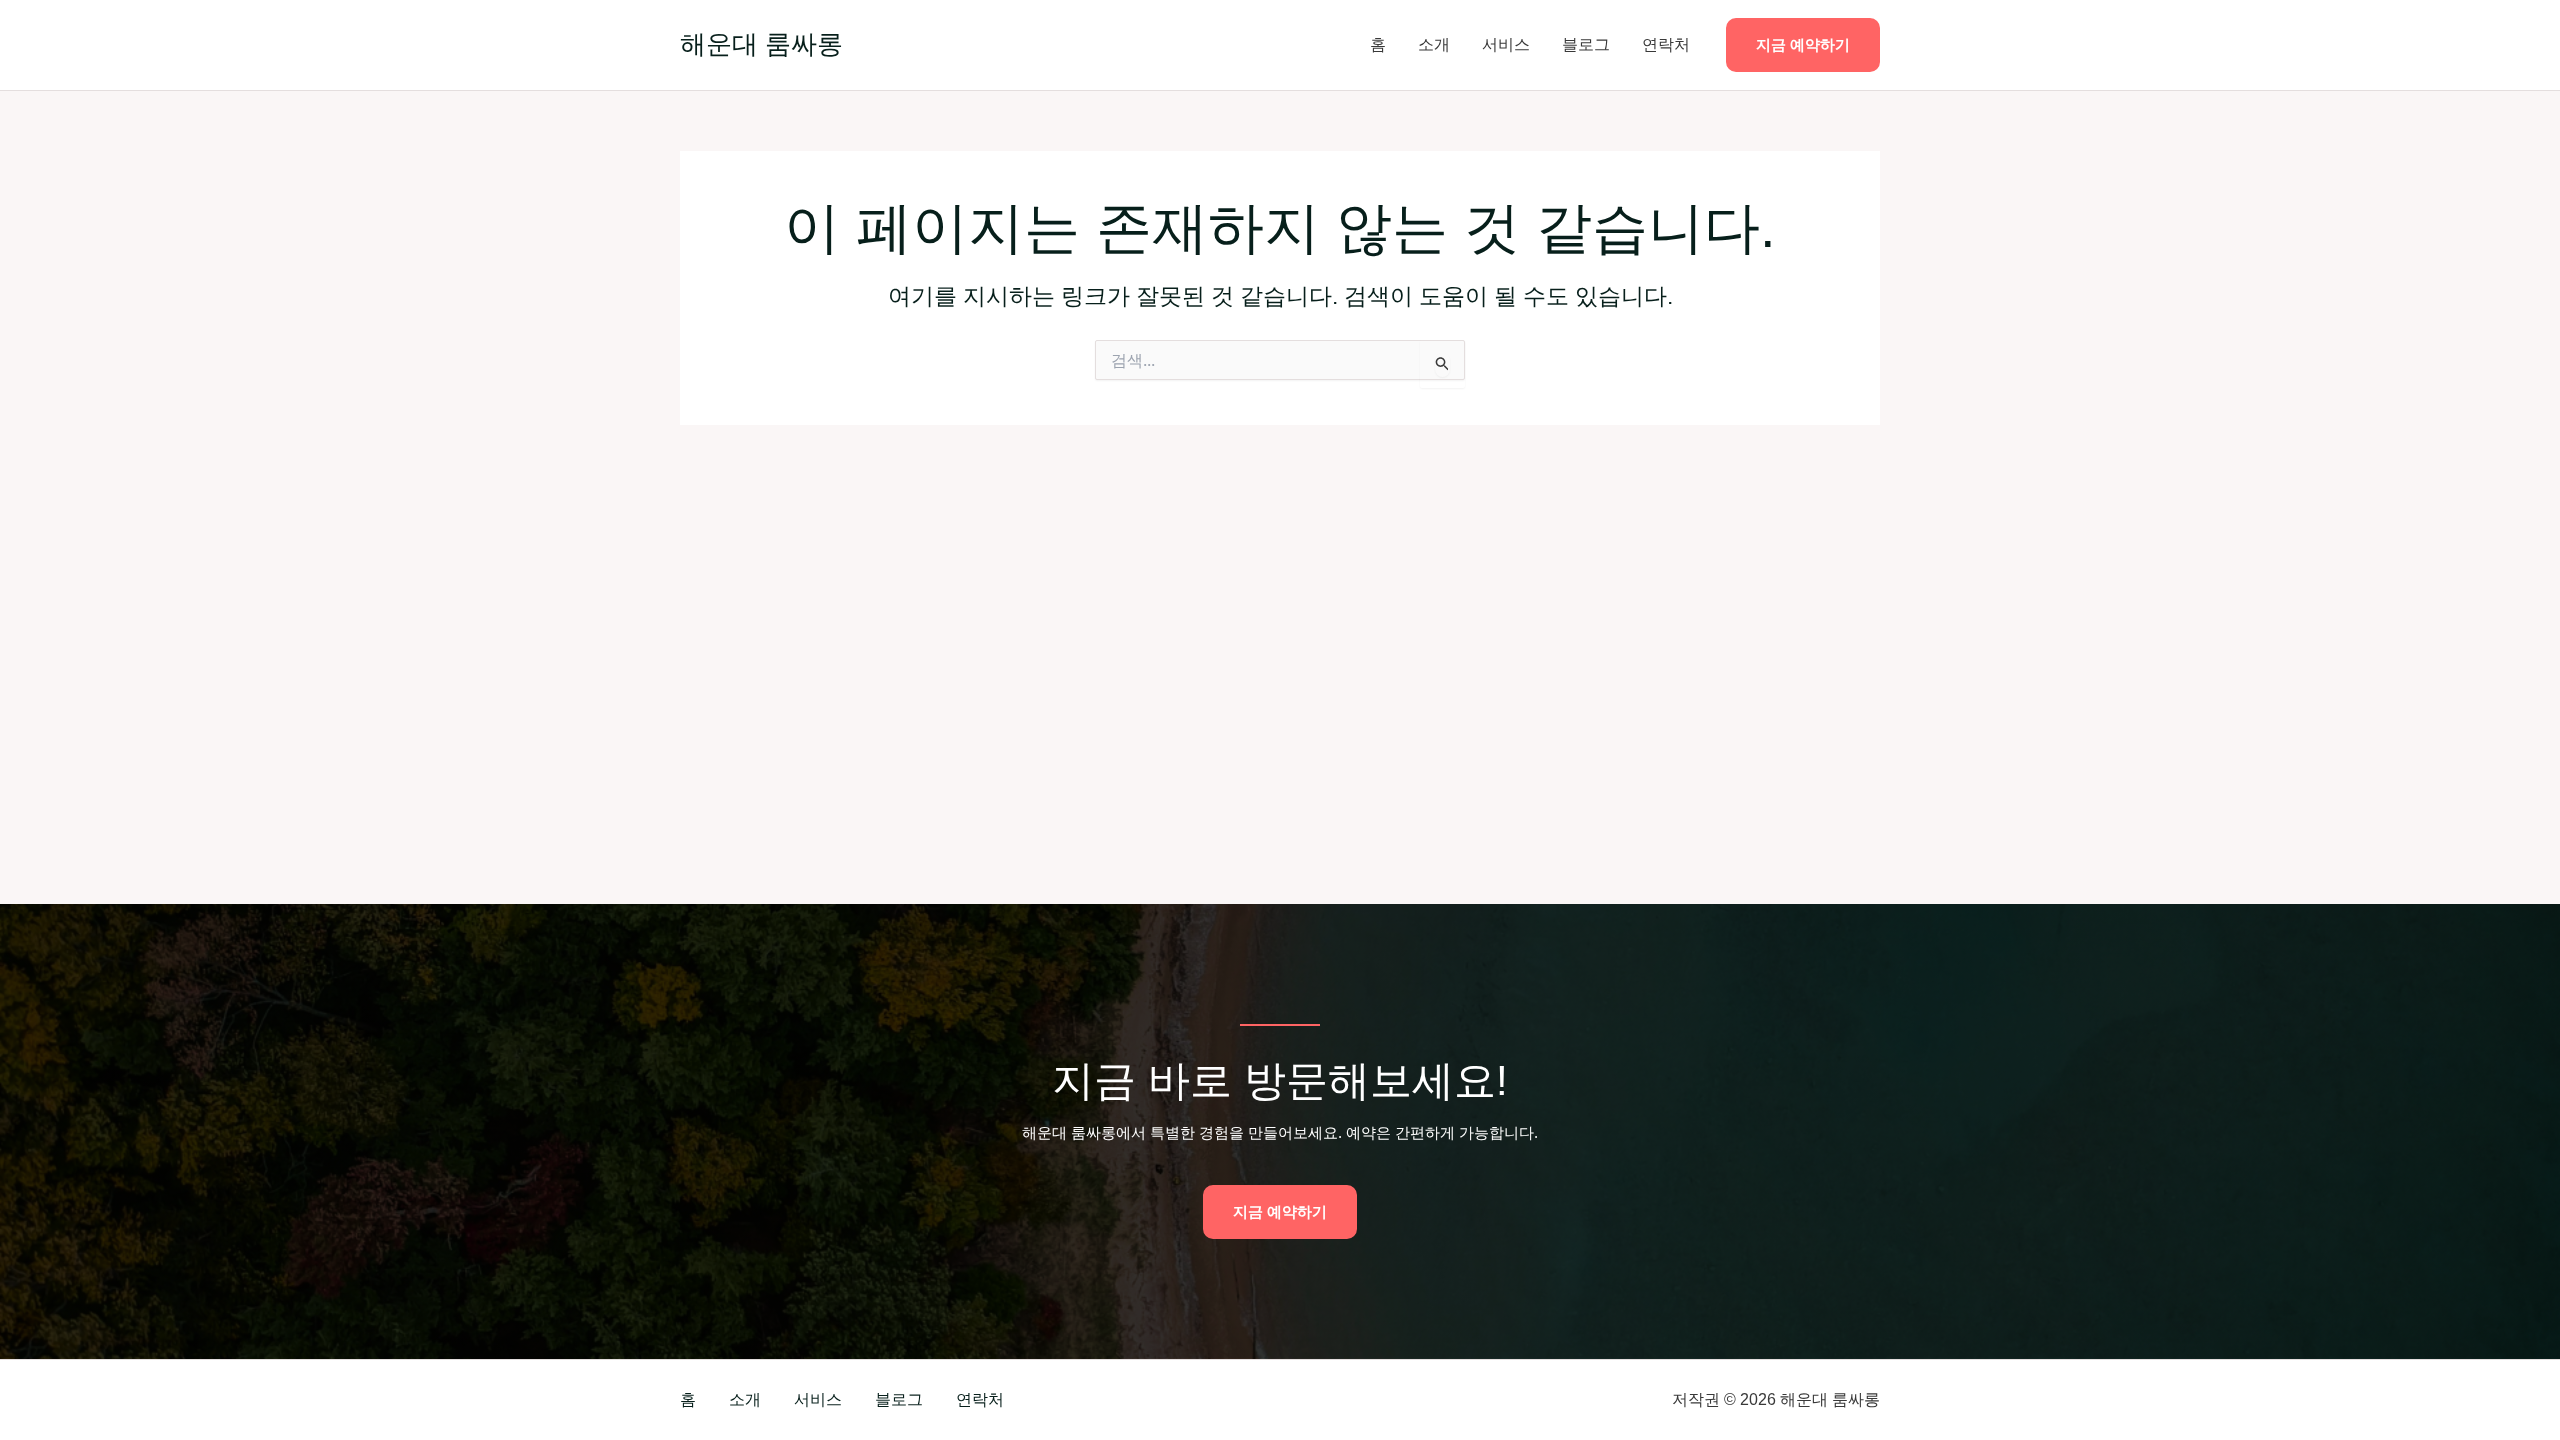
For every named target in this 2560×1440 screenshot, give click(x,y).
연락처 (1666, 44)
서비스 (1506, 44)
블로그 (1586, 44)
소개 (1434, 44)
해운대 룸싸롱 (761, 44)
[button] (1803, 45)
